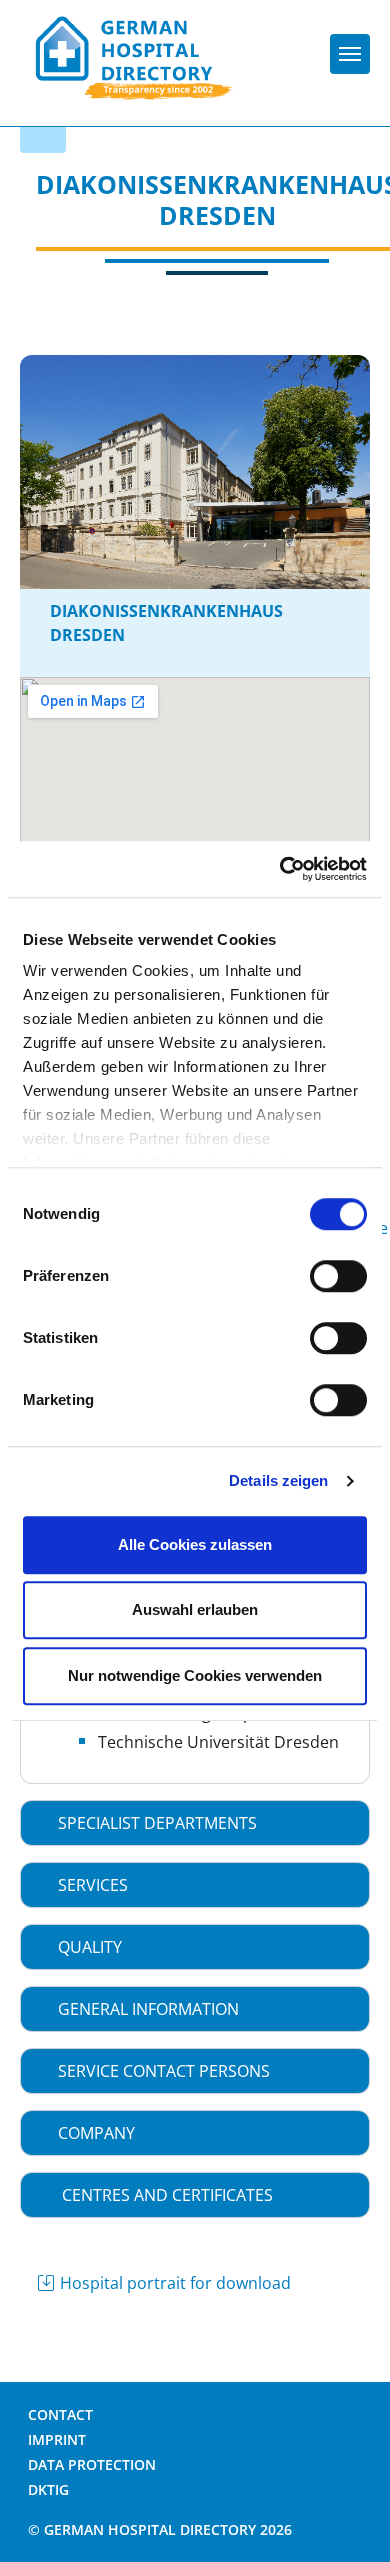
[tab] (195, 1823)
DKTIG (48, 2489)
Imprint (57, 2439)
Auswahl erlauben (195, 1609)
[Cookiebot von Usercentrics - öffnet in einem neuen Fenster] (280, 869)
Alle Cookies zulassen (195, 1544)
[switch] (338, 1276)
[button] (195, 1823)
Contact (60, 2414)
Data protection (92, 2464)
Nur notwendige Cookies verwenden (195, 1675)
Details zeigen (278, 1480)
